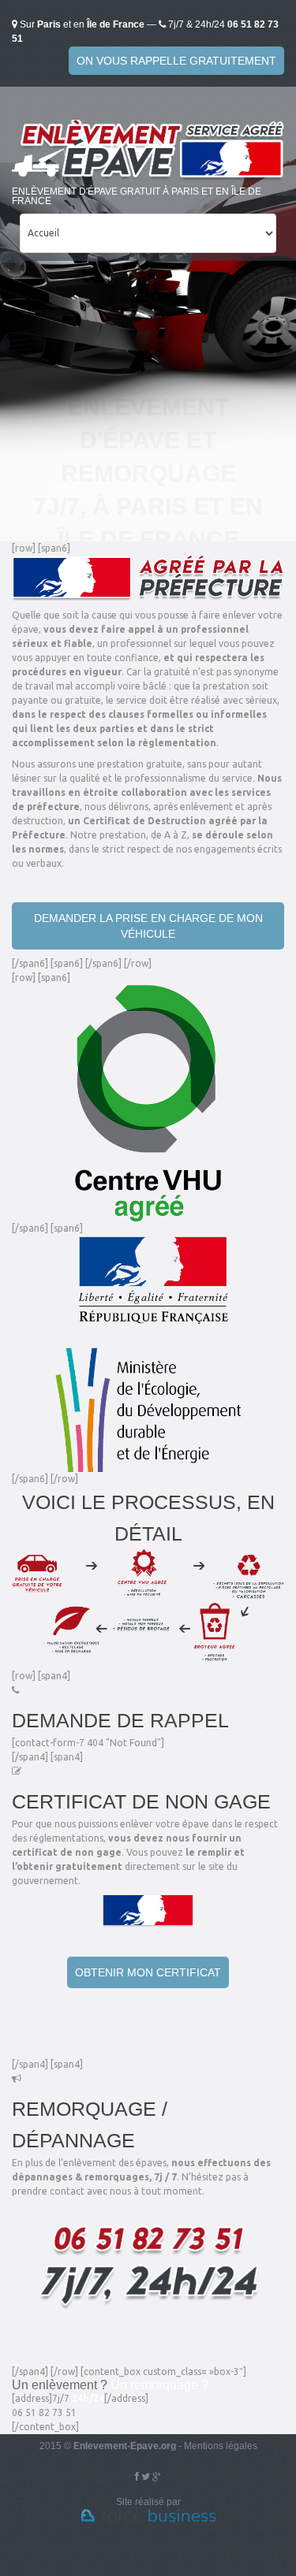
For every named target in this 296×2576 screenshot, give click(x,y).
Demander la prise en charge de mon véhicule (148, 926)
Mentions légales (221, 2446)
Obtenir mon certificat (148, 1972)
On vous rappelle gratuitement (176, 61)
